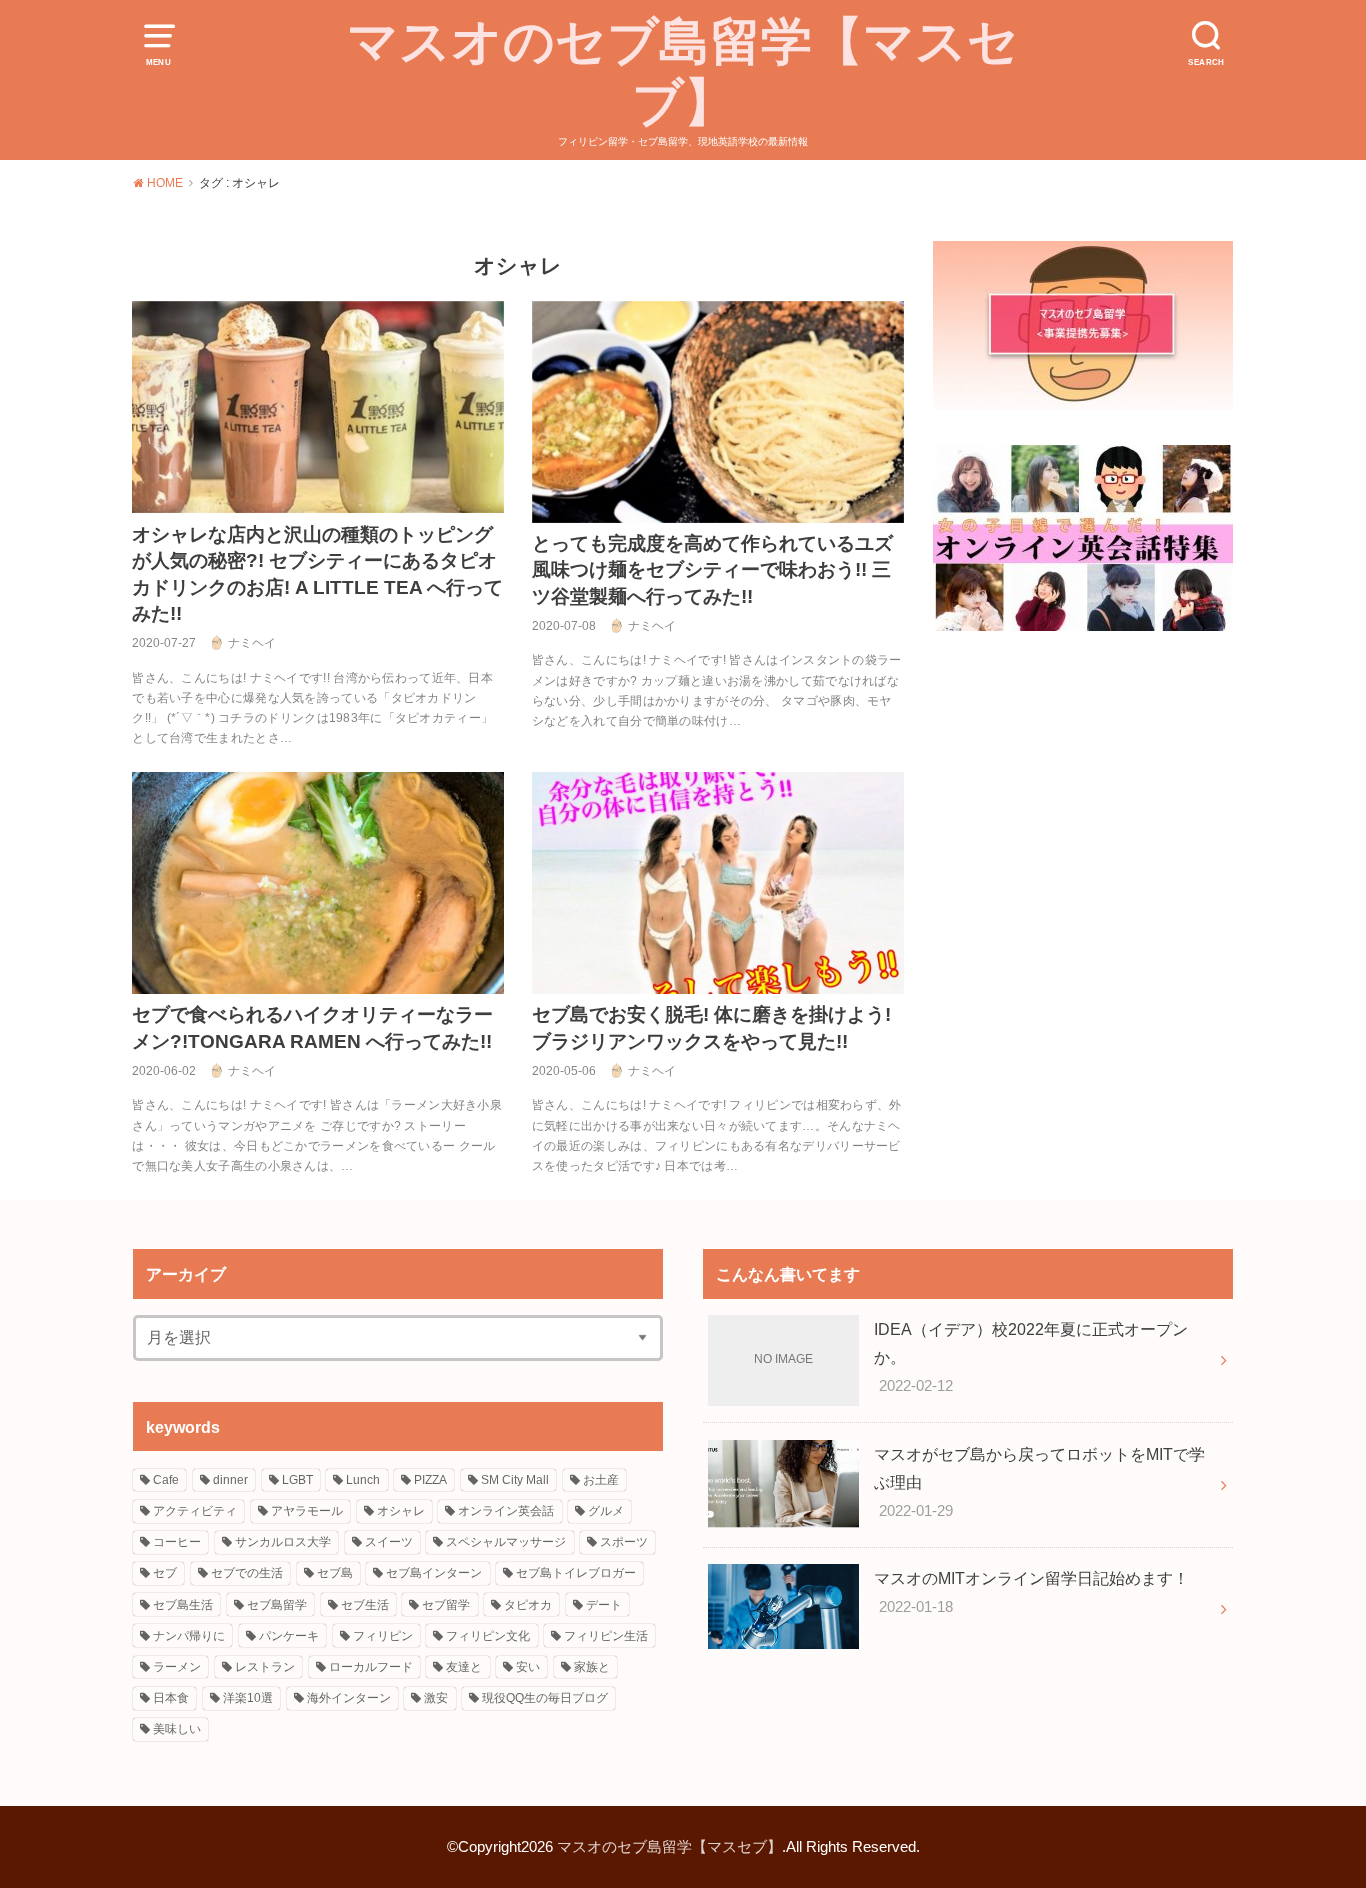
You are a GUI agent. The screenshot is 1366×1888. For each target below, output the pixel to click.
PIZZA (430, 1480)
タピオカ (528, 1605)
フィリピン (383, 1636)
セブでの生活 (247, 1573)
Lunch (363, 1480)
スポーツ (624, 1542)
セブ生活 (365, 1605)
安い (528, 1667)
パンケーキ (289, 1636)
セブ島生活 (183, 1605)
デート (604, 1605)
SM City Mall (515, 1480)
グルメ (606, 1511)
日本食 (171, 1698)
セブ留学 (446, 1605)
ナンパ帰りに (189, 1636)
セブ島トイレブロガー (576, 1573)
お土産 (601, 1480)
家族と (592, 1667)
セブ (165, 1573)
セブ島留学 (277, 1605)
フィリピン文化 (488, 1636)
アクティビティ (195, 1511)
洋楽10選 (248, 1698)
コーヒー (177, 1542)
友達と (464, 1667)
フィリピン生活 (606, 1636)
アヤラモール (307, 1511)
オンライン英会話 (506, 1511)
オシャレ (401, 1511)
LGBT (297, 1480)
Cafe (166, 1480)
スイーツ (389, 1542)
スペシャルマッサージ (506, 1542)
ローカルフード (371, 1667)
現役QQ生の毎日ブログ (545, 1698)
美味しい (177, 1729)
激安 (436, 1698)
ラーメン (177, 1667)
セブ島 (335, 1573)
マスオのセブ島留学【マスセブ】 (683, 72)
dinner (230, 1480)
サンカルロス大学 (283, 1542)
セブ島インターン (434, 1573)
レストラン (265, 1667)
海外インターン (349, 1698)
